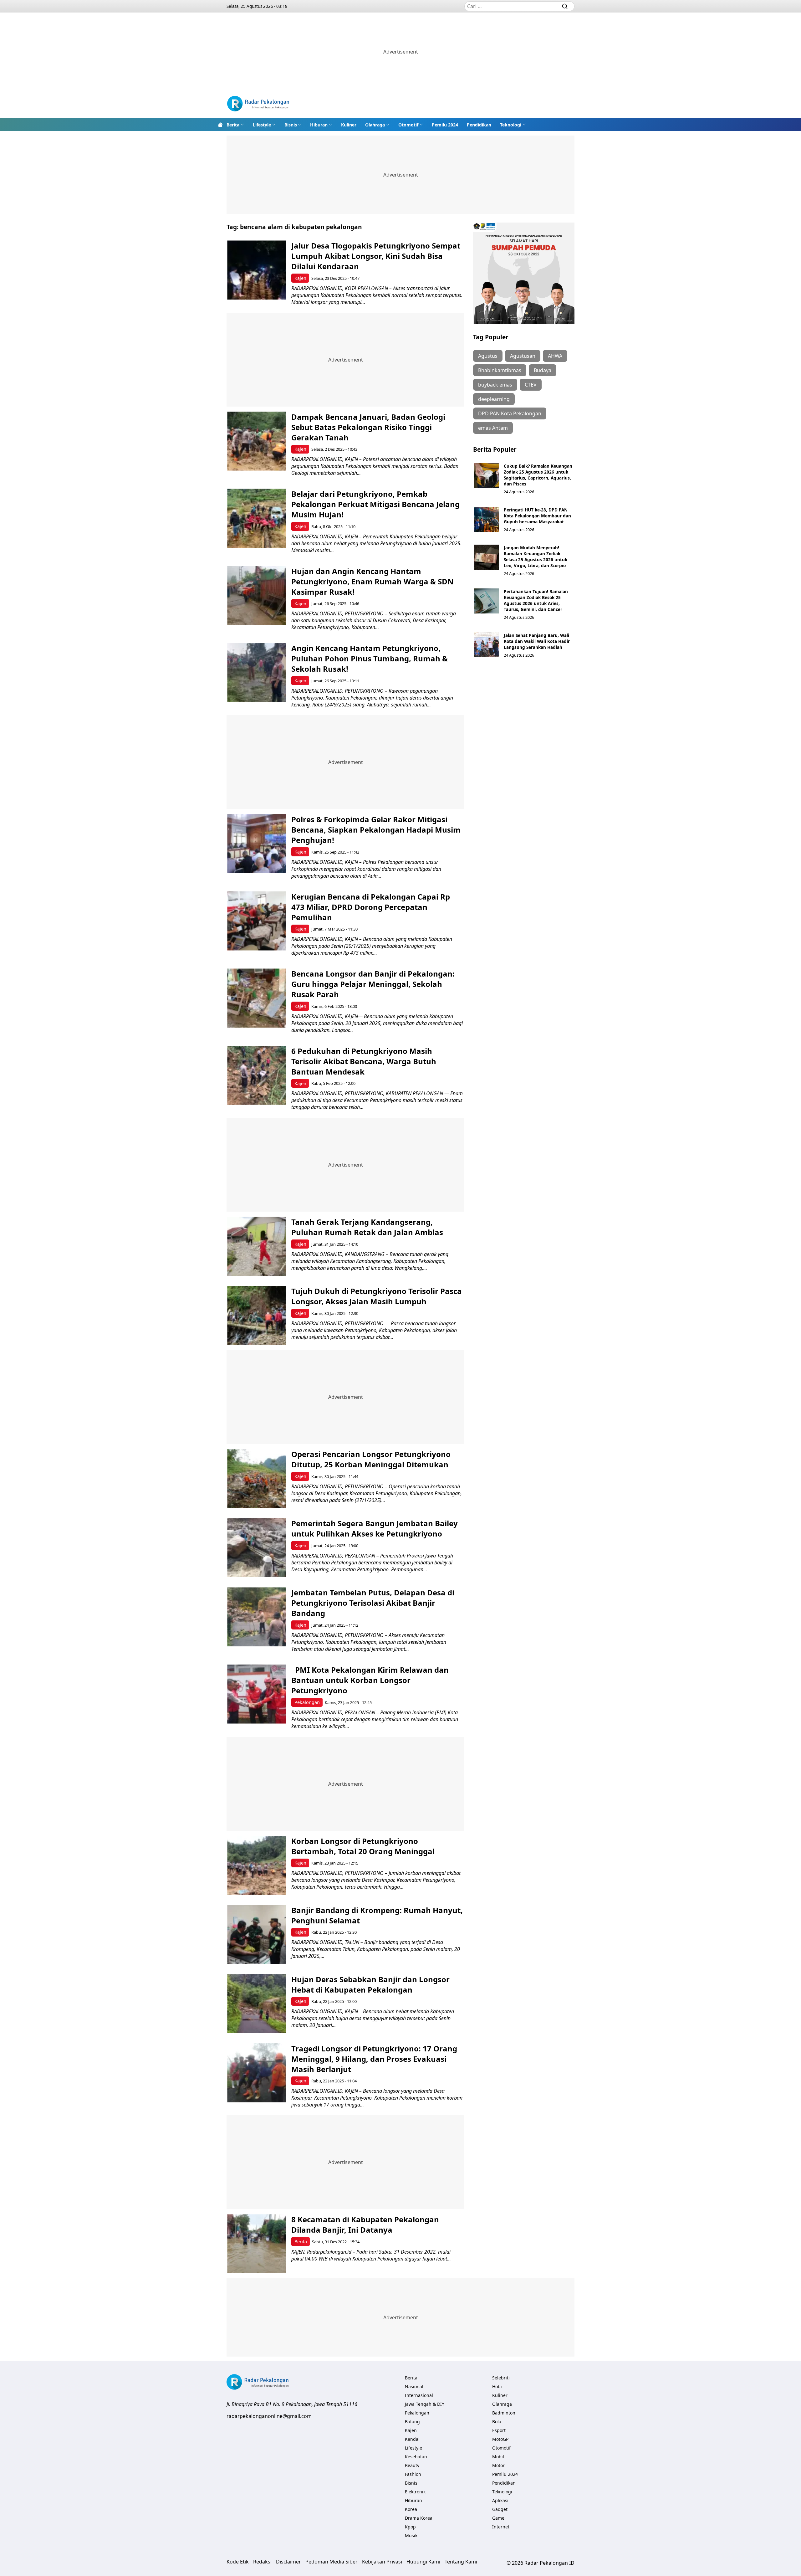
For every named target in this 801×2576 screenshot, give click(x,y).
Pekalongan (307, 1702)
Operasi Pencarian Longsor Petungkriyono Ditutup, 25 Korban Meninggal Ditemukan (371, 1459)
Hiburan (319, 125)
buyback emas (495, 385)
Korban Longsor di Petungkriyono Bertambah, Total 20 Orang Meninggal (363, 1846)
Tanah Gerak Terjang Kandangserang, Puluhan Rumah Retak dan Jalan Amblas (367, 1227)
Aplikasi (500, 2500)
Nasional (414, 2386)
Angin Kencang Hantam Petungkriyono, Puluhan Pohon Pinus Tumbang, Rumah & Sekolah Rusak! (370, 658)
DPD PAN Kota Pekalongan (510, 413)
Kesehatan (416, 2457)
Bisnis (291, 125)
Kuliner (349, 125)
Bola (497, 2422)
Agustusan (523, 356)
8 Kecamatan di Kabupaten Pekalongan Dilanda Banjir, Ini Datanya (365, 2224)
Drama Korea (419, 2518)
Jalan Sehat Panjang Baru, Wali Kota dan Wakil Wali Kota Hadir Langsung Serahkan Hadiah (537, 641)
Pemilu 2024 (445, 125)
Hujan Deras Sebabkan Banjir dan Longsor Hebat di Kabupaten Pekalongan (370, 1984)
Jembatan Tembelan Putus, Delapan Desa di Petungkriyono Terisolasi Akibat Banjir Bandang (373, 1603)
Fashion (413, 2474)
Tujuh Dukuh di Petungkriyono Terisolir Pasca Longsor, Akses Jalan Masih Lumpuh (377, 1296)
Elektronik (415, 2492)
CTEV (531, 385)
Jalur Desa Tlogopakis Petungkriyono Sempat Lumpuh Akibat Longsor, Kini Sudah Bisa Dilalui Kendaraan (376, 256)
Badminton (504, 2413)
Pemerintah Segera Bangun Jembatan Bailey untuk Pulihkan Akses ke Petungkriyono (375, 1528)
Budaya (543, 370)
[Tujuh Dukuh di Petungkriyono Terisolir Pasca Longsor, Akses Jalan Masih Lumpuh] (257, 1315)
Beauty (412, 2465)
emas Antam (493, 428)
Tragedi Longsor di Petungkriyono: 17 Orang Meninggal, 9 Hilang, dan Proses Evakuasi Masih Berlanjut (374, 2059)
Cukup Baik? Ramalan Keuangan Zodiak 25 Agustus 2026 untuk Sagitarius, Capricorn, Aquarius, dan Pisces (538, 475)
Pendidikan (479, 125)
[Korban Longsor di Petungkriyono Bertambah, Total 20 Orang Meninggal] (257, 1865)
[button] (235, 125)
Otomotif (408, 125)
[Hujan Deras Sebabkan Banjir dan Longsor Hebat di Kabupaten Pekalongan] (257, 2004)
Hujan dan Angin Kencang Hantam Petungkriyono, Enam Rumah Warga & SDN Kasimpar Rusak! (372, 581)
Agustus (488, 356)
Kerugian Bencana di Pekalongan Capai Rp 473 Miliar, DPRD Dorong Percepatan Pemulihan (371, 907)
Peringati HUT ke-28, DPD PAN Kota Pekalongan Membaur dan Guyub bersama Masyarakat (537, 516)
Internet (501, 2527)
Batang (412, 2422)
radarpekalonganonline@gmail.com (269, 2416)
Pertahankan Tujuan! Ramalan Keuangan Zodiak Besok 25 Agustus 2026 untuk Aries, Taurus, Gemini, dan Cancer (536, 600)
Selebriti (501, 2378)
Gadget (500, 2509)
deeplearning (494, 399)
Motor (498, 2465)
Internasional (419, 2395)
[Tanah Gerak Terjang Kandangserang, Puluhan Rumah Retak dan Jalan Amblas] (257, 1246)
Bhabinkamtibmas (500, 370)
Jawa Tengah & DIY (425, 2404)
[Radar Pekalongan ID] (258, 104)
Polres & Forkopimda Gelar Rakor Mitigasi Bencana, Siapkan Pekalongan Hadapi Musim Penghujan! (376, 830)
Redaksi (262, 2562)
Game (498, 2518)
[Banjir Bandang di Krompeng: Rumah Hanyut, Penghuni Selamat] (257, 1935)
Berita (233, 125)
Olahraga (375, 125)
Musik (411, 2535)
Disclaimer (288, 2562)
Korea (411, 2509)
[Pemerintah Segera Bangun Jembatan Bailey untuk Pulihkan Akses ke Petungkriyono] (257, 1548)
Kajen (300, 278)
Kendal (412, 2439)
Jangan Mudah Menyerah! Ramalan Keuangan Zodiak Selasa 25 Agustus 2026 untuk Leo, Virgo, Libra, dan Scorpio (536, 557)
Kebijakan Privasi (382, 2562)
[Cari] (565, 6)
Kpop (410, 2527)
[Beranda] (220, 125)
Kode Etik (238, 2562)
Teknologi (511, 125)
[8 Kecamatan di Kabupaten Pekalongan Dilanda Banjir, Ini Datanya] (257, 2244)
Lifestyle (262, 125)
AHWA (555, 356)
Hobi (497, 2386)
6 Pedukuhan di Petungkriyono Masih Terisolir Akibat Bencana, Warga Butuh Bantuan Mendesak (364, 1061)
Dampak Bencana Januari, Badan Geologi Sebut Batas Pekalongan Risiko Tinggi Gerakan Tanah (368, 427)
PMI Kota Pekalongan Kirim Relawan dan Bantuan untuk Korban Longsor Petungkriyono (370, 1680)
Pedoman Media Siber (332, 2562)
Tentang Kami (461, 2562)
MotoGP (500, 2439)
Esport (499, 2430)
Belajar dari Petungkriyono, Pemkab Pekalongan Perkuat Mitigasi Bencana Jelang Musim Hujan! (375, 504)
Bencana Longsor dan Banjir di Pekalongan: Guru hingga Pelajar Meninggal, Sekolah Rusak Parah (373, 984)
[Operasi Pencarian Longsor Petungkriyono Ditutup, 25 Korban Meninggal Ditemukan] (257, 1478)
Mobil (498, 2457)
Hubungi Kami (423, 2562)
